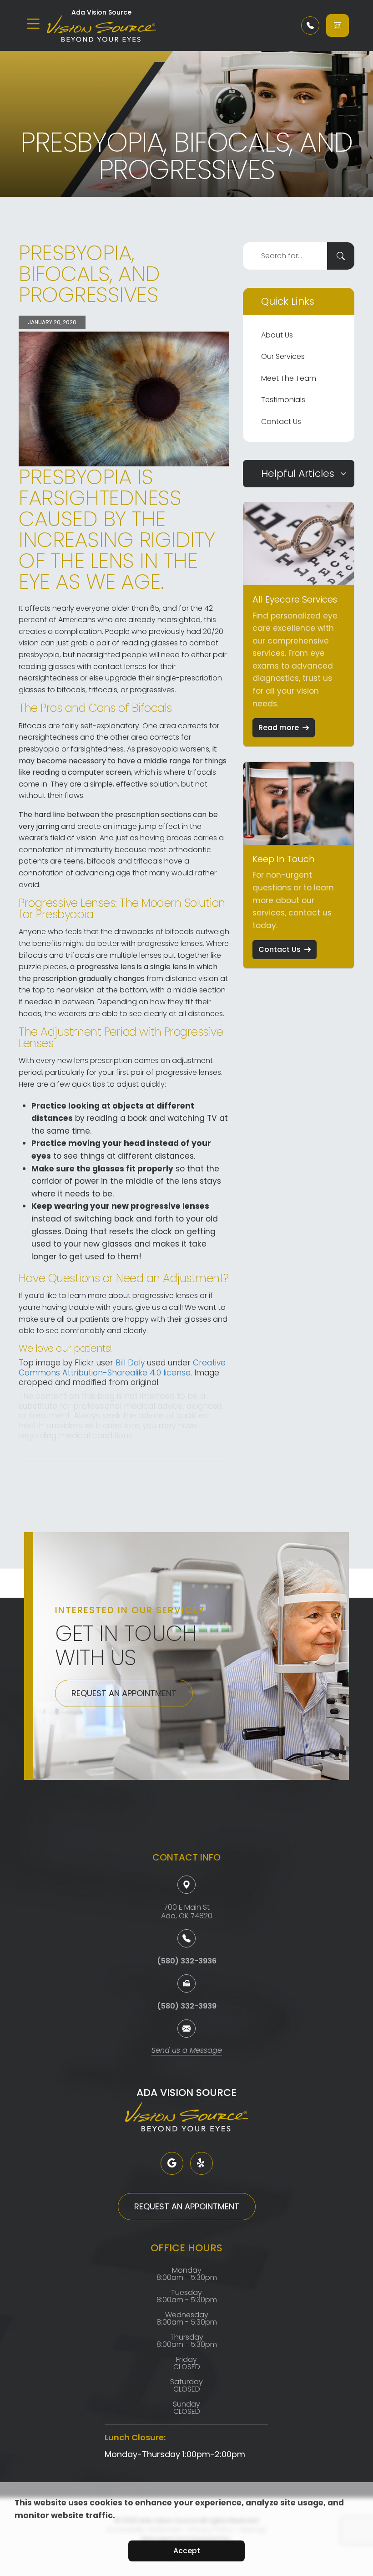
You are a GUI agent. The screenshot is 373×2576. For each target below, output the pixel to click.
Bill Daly (130, 1363)
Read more (279, 728)
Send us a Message (187, 2051)
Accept (187, 2551)
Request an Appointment (124, 1693)
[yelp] (202, 2163)
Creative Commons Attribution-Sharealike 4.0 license (122, 1368)
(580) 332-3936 (187, 1961)
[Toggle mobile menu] (33, 24)
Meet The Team (289, 378)
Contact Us (281, 422)
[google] (172, 2163)
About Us (277, 335)
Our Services (283, 356)
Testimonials (283, 400)
